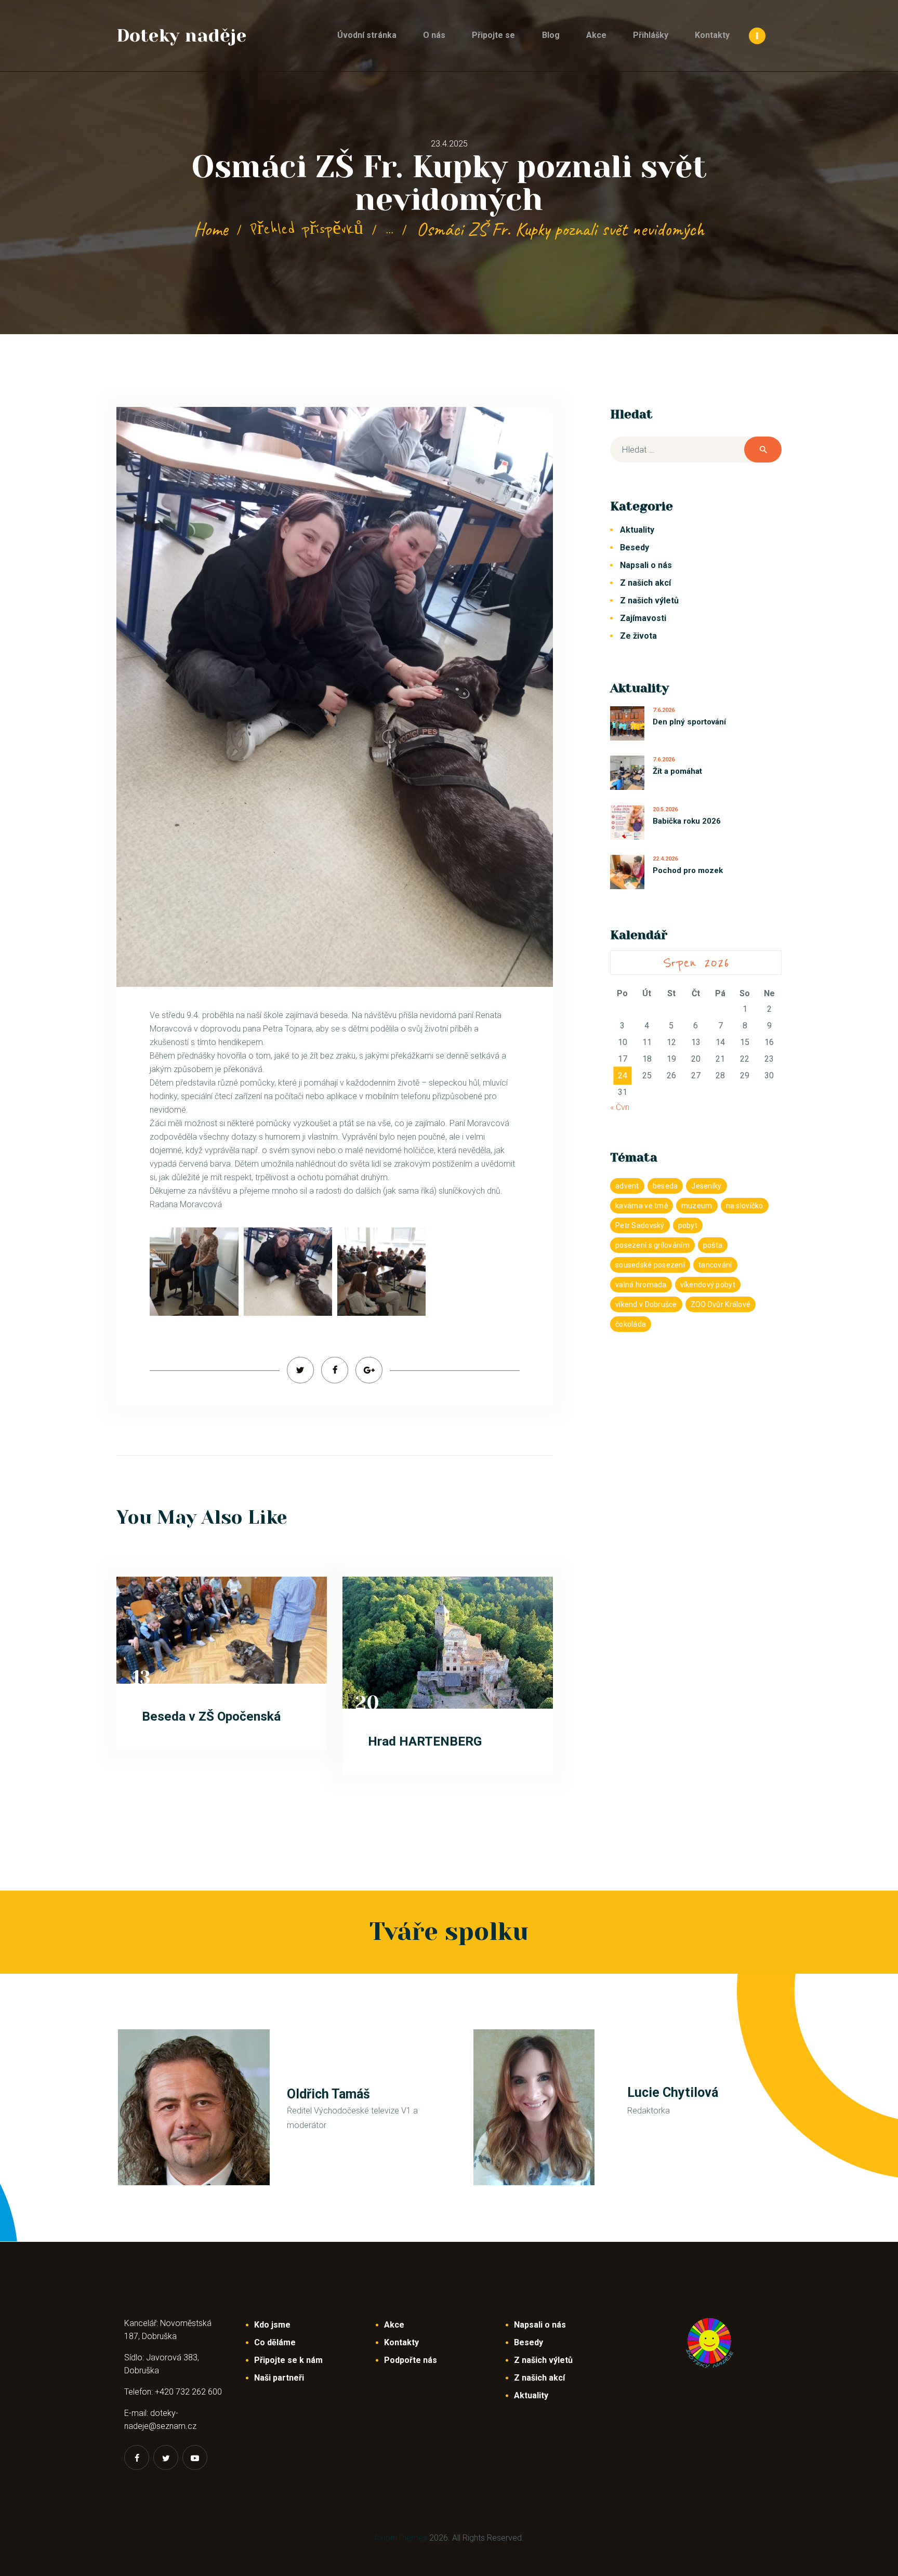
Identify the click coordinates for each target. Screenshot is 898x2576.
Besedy (635, 547)
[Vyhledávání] (696, 450)
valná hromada (641, 1285)
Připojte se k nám (288, 2360)
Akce (394, 2325)
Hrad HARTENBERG (425, 1741)
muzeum (697, 1206)
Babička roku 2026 (687, 821)
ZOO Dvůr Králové (721, 1304)
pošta (713, 1245)
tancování (715, 1265)
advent (627, 1186)
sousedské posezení (650, 1265)
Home (211, 229)
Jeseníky (706, 1186)
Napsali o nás (646, 565)
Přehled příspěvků (307, 229)
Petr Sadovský (640, 1225)
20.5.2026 (665, 809)
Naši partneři (279, 2378)
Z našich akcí (645, 583)
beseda (665, 1186)
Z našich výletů (649, 600)
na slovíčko (745, 1206)
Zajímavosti (643, 618)
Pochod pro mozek (688, 870)
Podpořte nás (411, 2360)
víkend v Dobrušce (646, 1304)
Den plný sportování (689, 722)
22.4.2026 (665, 859)
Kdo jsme (272, 2325)
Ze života (638, 636)
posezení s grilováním (652, 1245)
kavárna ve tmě (642, 1206)
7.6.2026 (664, 710)
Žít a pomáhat (677, 771)
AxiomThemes (401, 2538)
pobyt (688, 1225)
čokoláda (631, 1324)
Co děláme (275, 2342)
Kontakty (401, 2342)
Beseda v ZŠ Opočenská (211, 1716)
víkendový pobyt (708, 1285)
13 (142, 1677)
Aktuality (637, 530)
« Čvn (620, 1107)
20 (367, 1703)
